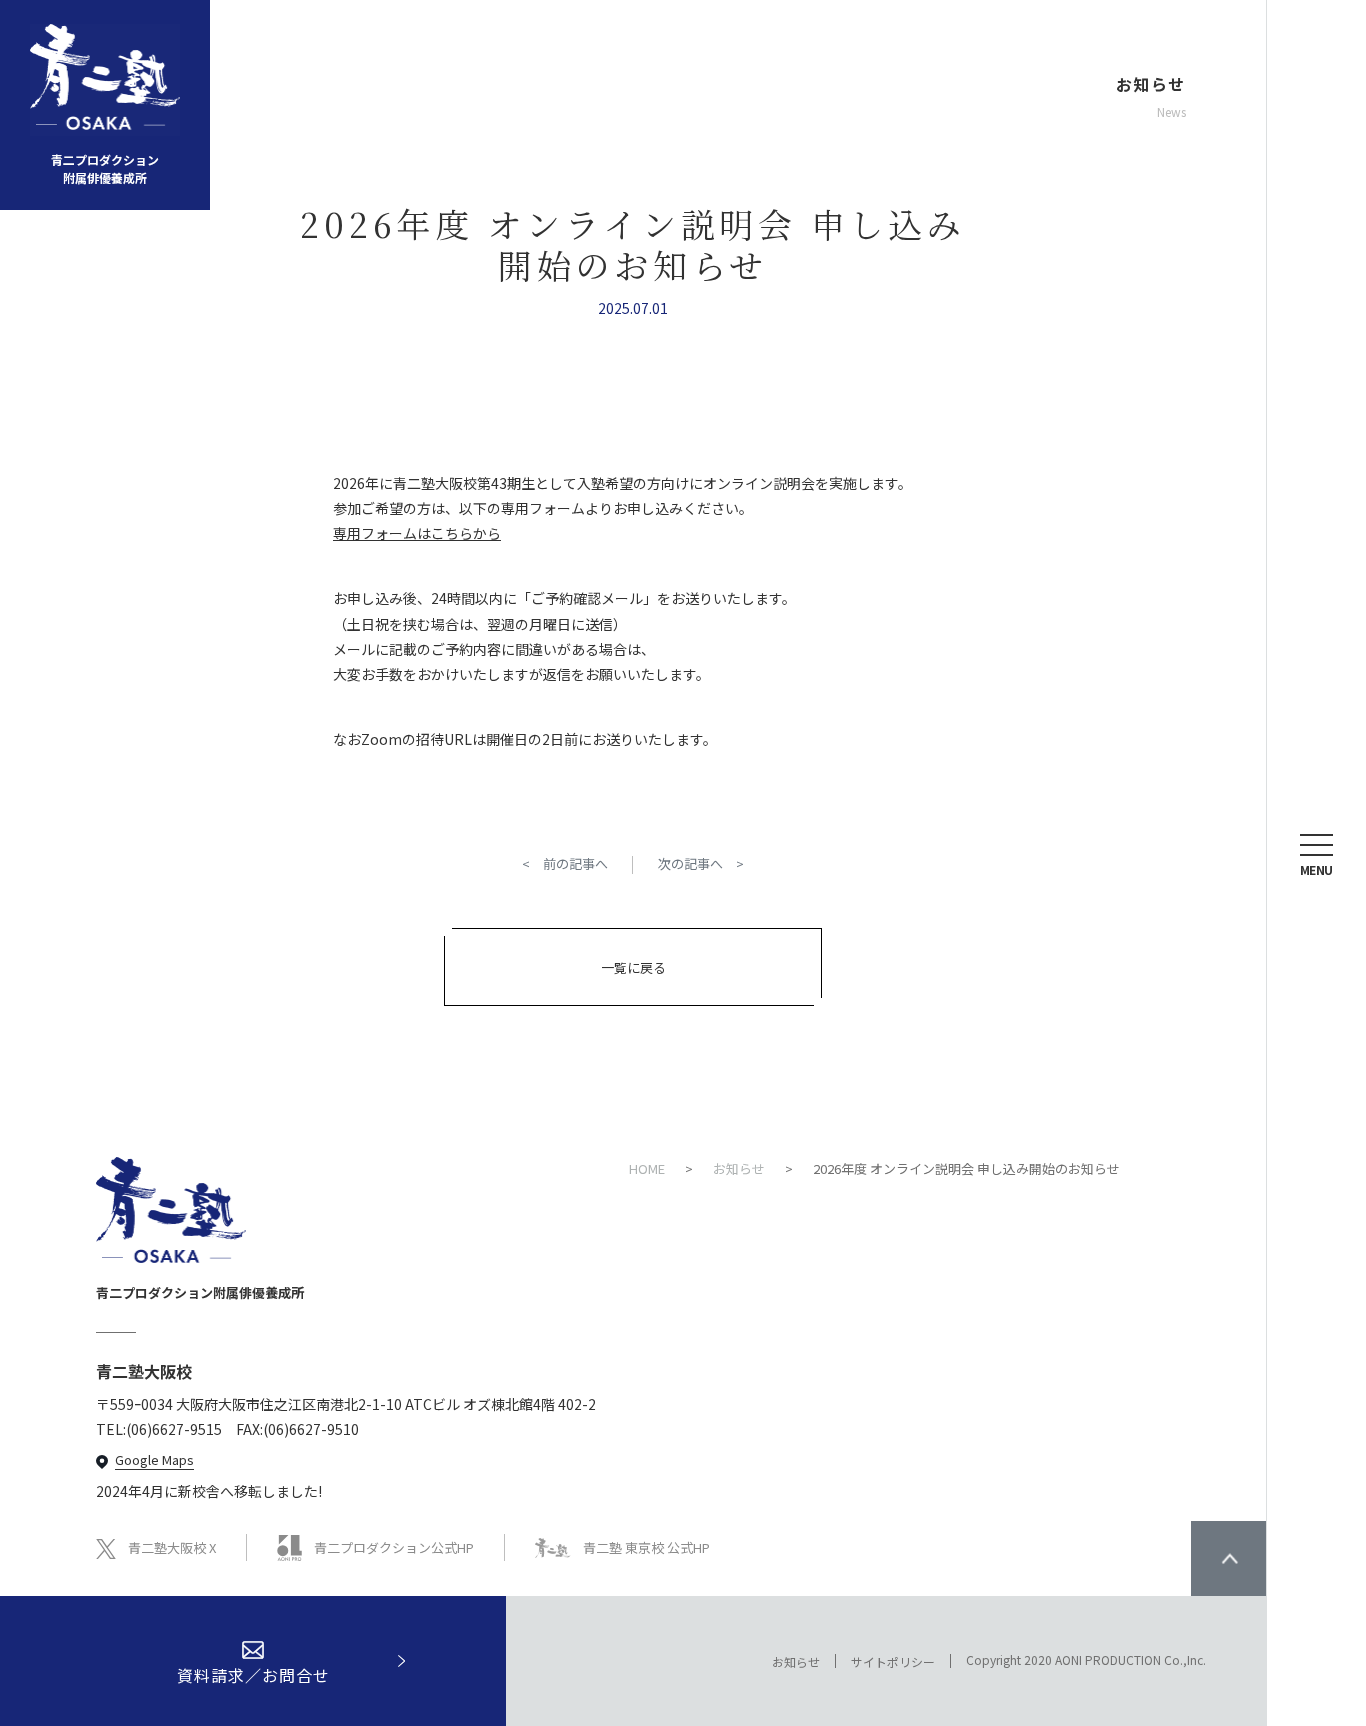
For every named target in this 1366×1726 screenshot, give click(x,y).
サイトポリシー (893, 1661)
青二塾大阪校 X (172, 1547)
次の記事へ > (701, 863)
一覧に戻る (633, 967)
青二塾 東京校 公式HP (646, 1547)
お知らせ (796, 1661)
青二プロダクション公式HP (394, 1547)
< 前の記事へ (565, 863)
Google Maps (154, 1459)
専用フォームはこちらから (417, 533)
